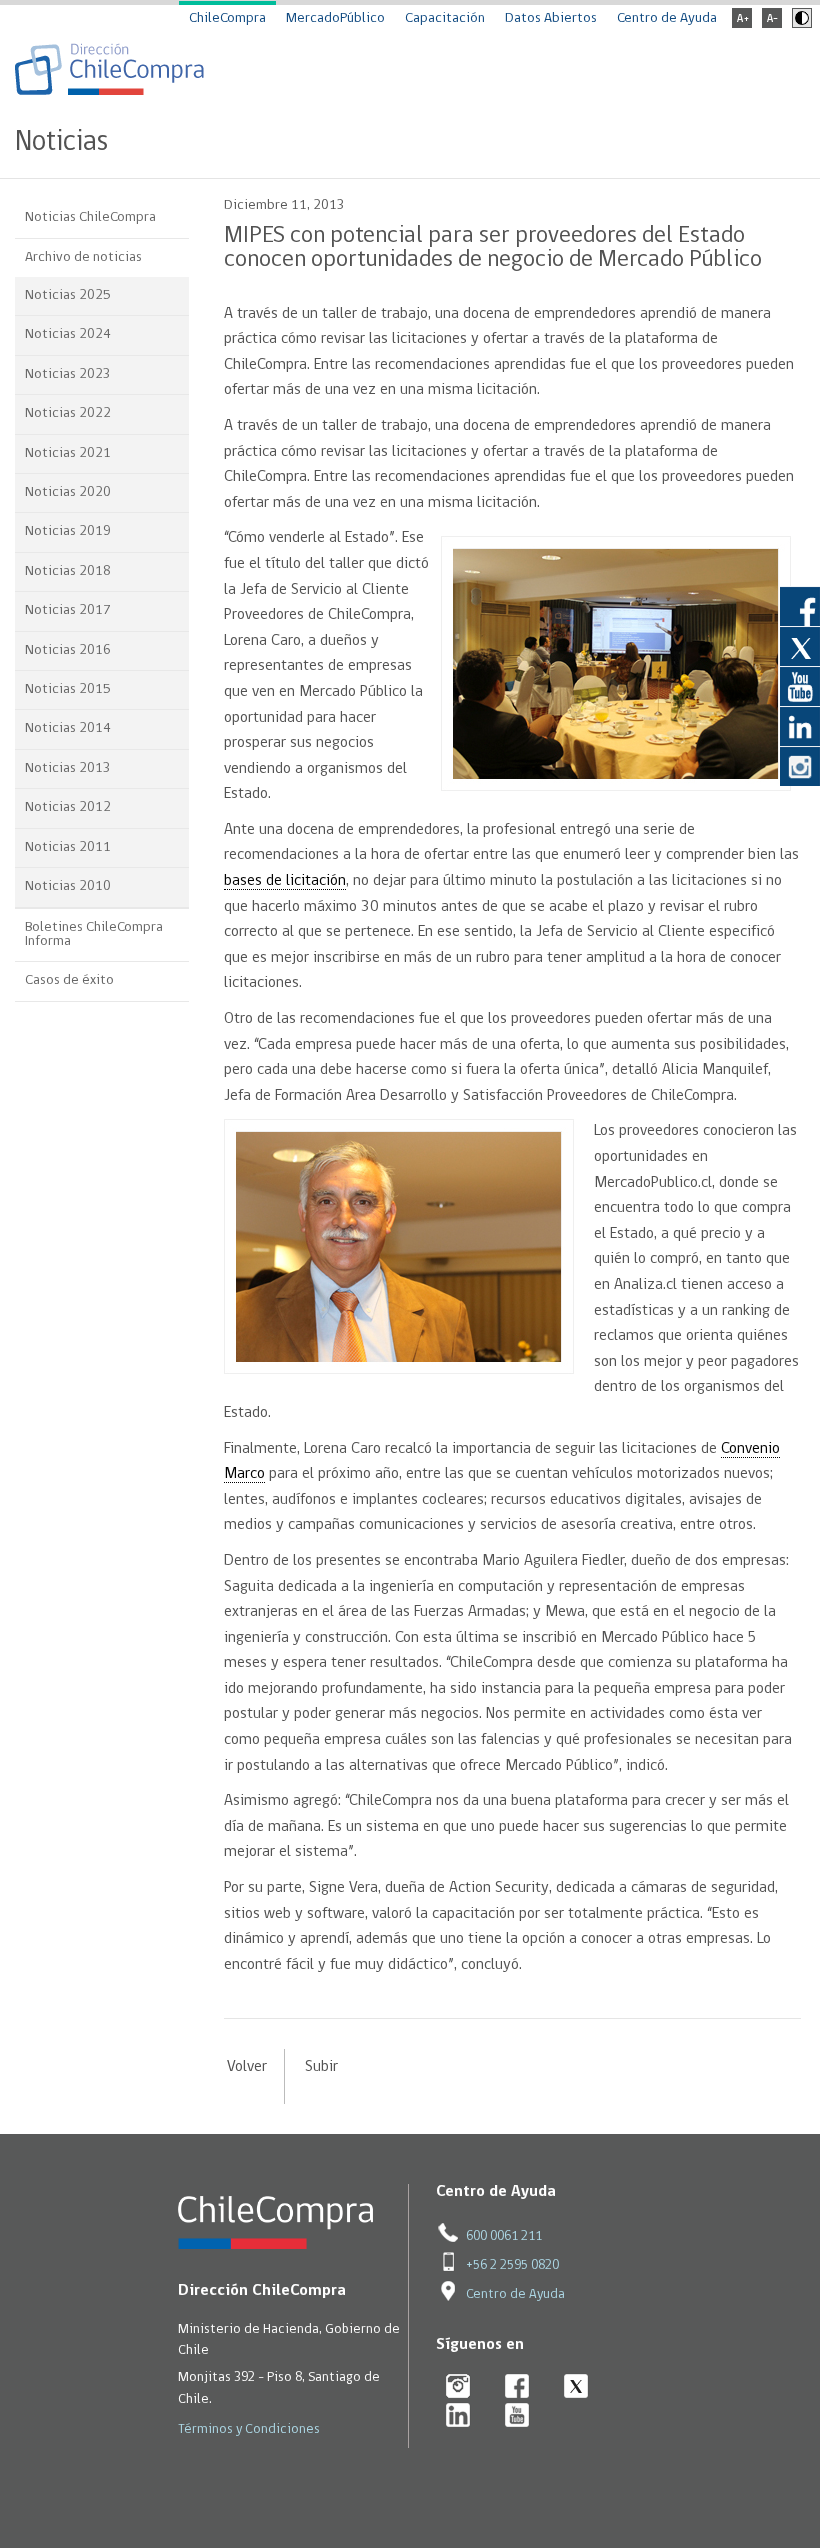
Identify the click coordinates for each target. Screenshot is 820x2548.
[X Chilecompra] (576, 2387)
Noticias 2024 (68, 334)
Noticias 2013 (68, 768)
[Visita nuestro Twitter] (800, 646)
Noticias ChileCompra (90, 217)
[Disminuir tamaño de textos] (772, 24)
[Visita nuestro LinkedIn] (800, 726)
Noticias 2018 (68, 571)
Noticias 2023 (68, 374)
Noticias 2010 (68, 886)
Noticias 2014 (68, 728)
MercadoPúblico (335, 18)
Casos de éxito (69, 980)
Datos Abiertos (551, 18)
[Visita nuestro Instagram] (800, 766)
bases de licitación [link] (285, 881)
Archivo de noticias (83, 257)
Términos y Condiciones (249, 2429)
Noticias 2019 (68, 531)
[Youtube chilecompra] (517, 2416)
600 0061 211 (504, 2236)
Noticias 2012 (68, 807)
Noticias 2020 (68, 492)
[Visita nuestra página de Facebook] (800, 606)
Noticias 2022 (68, 413)
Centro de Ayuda (667, 18)
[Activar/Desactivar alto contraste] (799, 24)
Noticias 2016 (68, 650)
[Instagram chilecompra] (458, 2387)
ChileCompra (227, 18)
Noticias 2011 (68, 847)
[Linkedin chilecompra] (458, 2416)
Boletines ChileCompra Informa (94, 934)
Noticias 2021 (68, 453)
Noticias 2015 (68, 689)
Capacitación (445, 18)
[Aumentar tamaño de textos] (742, 24)
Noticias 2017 (68, 610)
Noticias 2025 (68, 295)
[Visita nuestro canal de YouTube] (800, 686)
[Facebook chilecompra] (517, 2387)
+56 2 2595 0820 (512, 2265)
